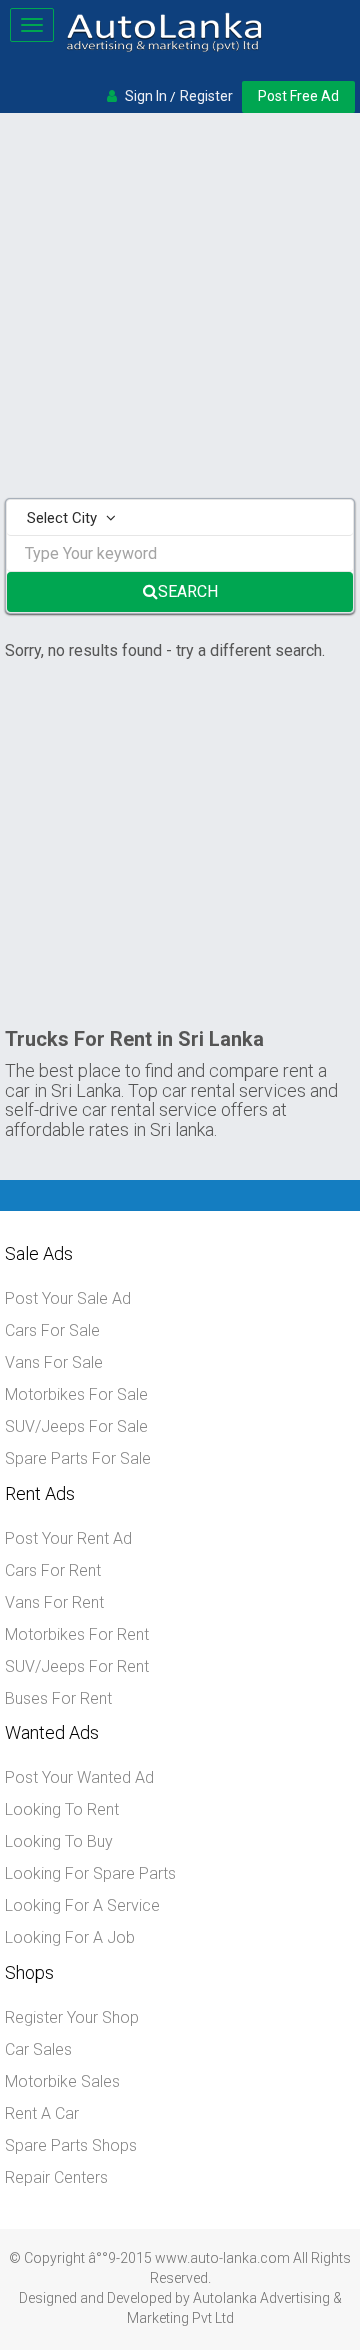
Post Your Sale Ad (68, 1298)
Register (206, 96)
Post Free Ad (298, 96)
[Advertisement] (180, 308)
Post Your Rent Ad (68, 1538)
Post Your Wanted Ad (79, 1777)
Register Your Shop (72, 2017)
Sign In (146, 96)
